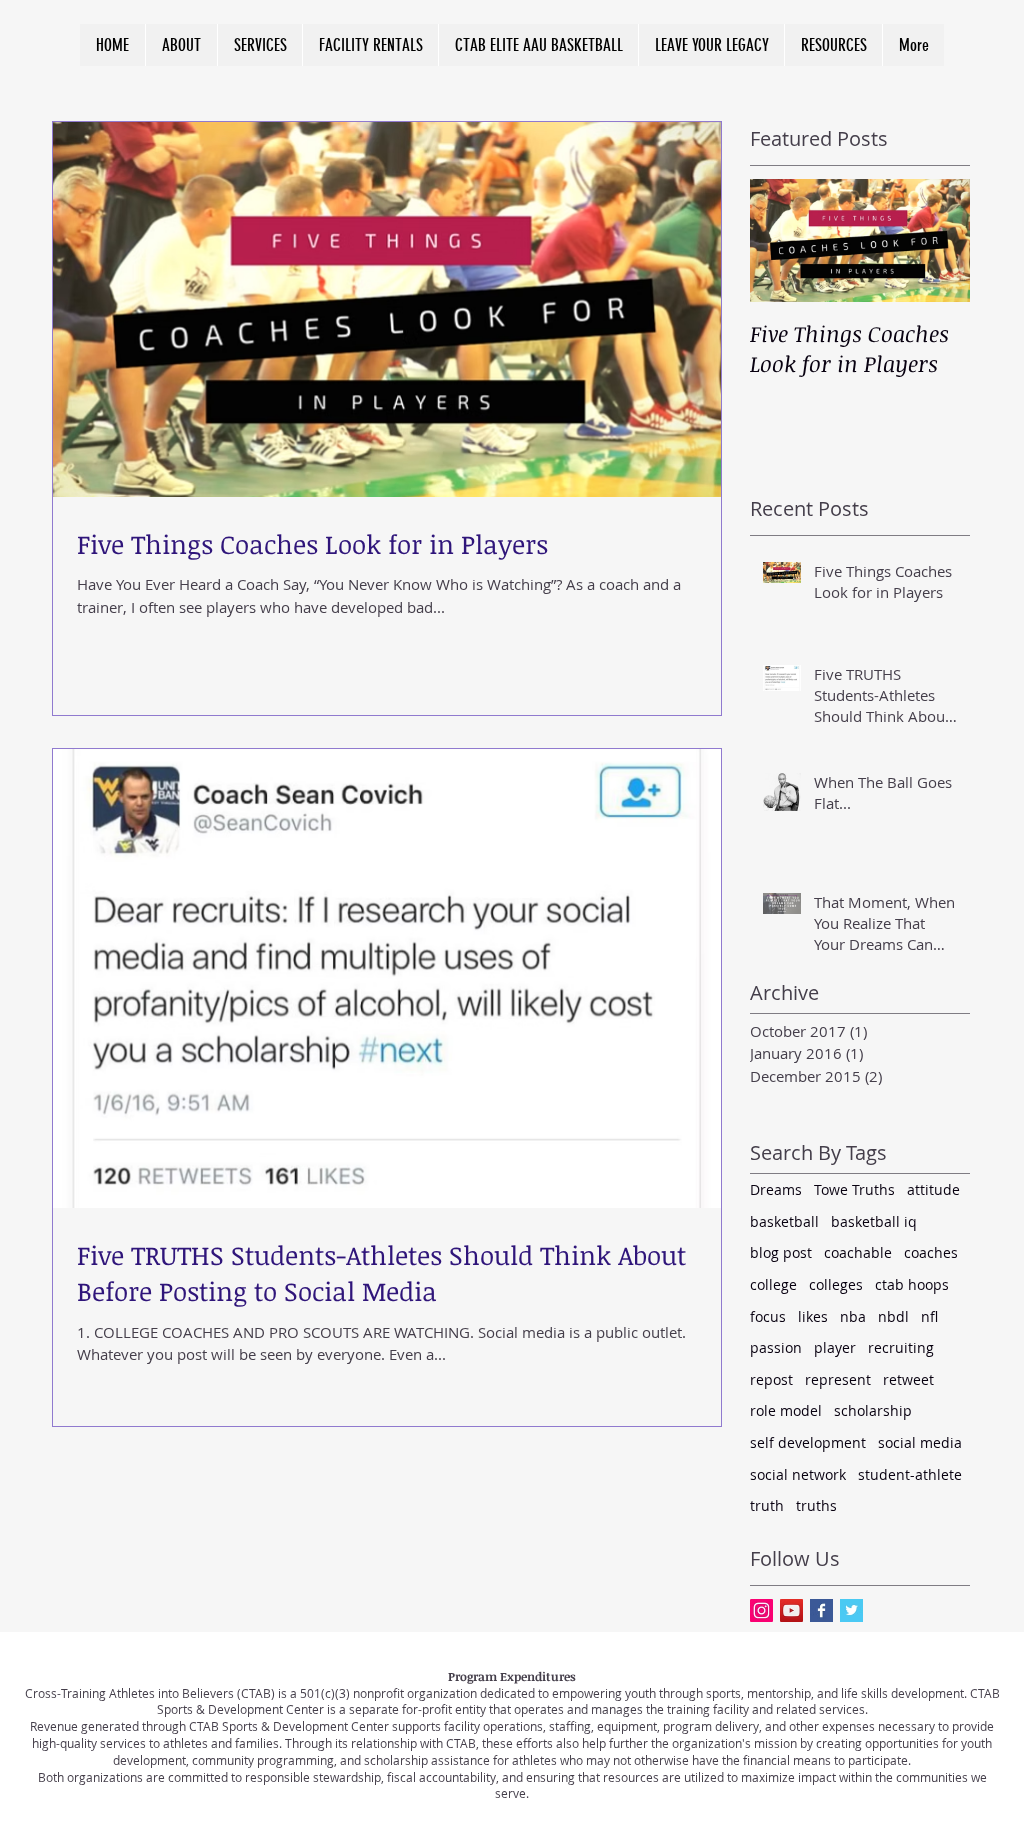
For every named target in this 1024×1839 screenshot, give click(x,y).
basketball (784, 1221)
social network (798, 1474)
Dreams (776, 1189)
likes (813, 1316)
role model (786, 1410)
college (773, 1284)
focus (768, 1316)
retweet (908, 1379)
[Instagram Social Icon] (761, 1610)
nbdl (893, 1316)
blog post (781, 1252)
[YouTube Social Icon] (791, 1610)
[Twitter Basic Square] (851, 1610)
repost (771, 1379)
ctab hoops (912, 1284)
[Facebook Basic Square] (821, 1610)
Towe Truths (854, 1189)
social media (920, 1442)
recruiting (901, 1347)
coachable (858, 1252)
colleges (836, 1284)
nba (853, 1316)
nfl (929, 1316)
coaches (931, 1252)
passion (776, 1347)
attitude (933, 1189)
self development (808, 1442)
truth (767, 1505)
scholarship (873, 1410)
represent (838, 1379)
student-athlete (910, 1474)
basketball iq (874, 1221)
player (835, 1347)
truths (816, 1505)
